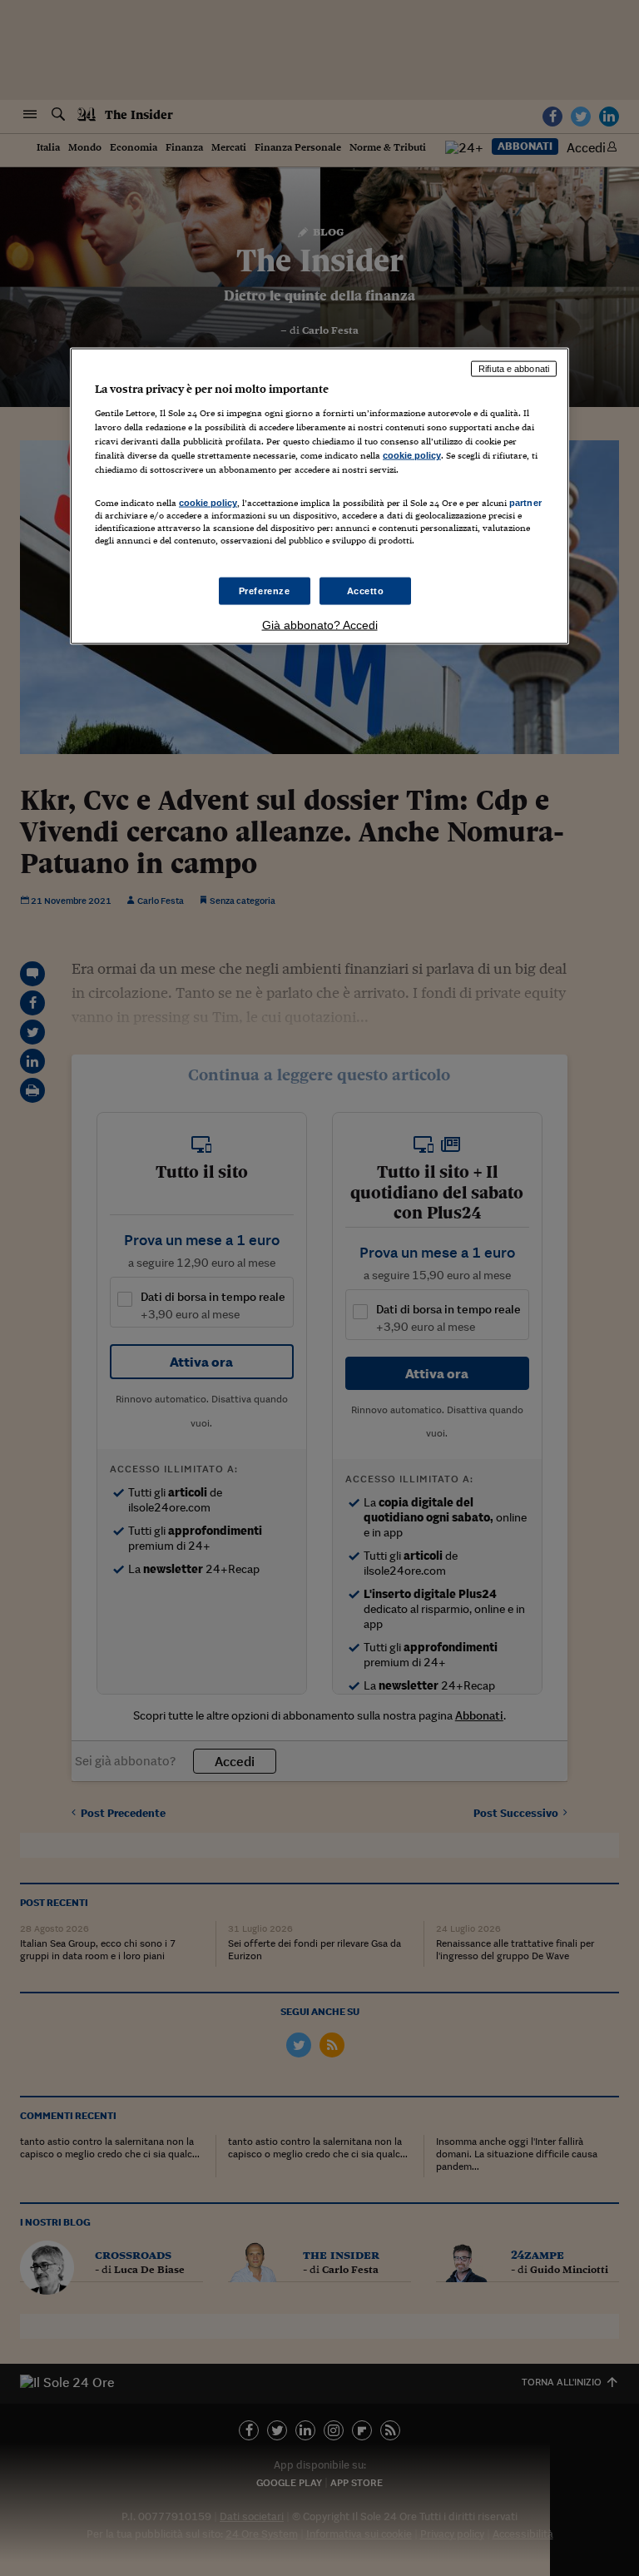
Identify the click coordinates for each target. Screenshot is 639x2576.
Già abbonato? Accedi (320, 625)
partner (525, 503)
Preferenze (265, 590)
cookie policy (412, 455)
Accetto (366, 590)
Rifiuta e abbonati (514, 369)
